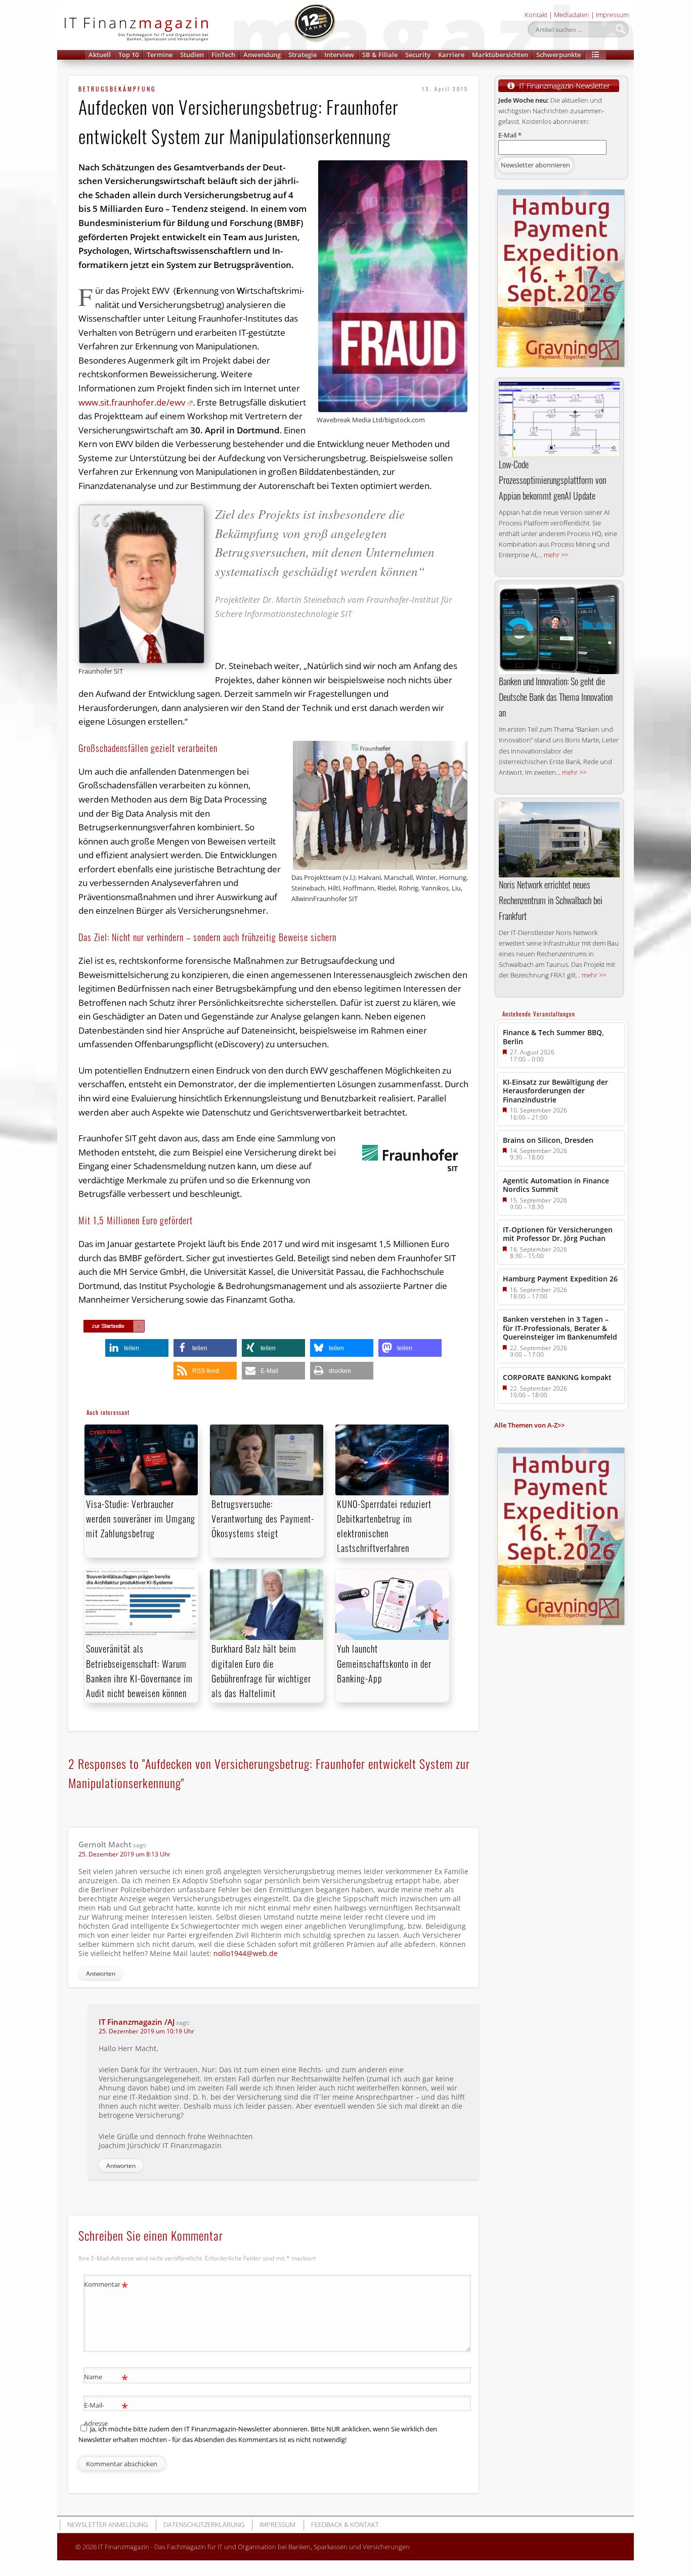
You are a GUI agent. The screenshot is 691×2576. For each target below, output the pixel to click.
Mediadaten (572, 15)
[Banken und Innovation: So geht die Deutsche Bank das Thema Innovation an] (559, 629)
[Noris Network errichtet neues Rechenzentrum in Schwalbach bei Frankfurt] (559, 840)
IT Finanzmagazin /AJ (137, 2022)
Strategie (303, 55)
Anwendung (262, 55)
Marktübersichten (500, 55)
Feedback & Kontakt (345, 2524)
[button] (595, 55)
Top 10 (128, 55)
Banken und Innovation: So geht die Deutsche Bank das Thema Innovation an (556, 697)
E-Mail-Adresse (106, 2413)
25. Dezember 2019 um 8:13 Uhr (124, 1854)
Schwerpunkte (558, 55)
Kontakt (536, 15)
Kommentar (106, 2286)
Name (106, 2378)
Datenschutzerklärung (204, 2524)
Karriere (451, 55)
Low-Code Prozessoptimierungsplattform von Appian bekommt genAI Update (552, 480)
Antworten (101, 1973)
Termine (160, 55)
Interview (339, 55)
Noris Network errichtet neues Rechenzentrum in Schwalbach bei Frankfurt (551, 900)
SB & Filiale (380, 55)
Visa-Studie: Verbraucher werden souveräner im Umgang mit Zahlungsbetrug (141, 1519)
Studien (192, 55)
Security (418, 55)
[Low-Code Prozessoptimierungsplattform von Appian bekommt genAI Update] (559, 419)
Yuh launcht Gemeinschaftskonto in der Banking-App (384, 1663)
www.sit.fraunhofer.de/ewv (132, 402)
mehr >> (556, 555)
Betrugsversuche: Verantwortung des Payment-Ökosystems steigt (263, 1519)
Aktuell (100, 55)
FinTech (223, 55)
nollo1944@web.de (246, 1953)
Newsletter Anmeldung (107, 2524)
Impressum (612, 15)
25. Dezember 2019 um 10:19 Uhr (146, 2031)
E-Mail (510, 135)
